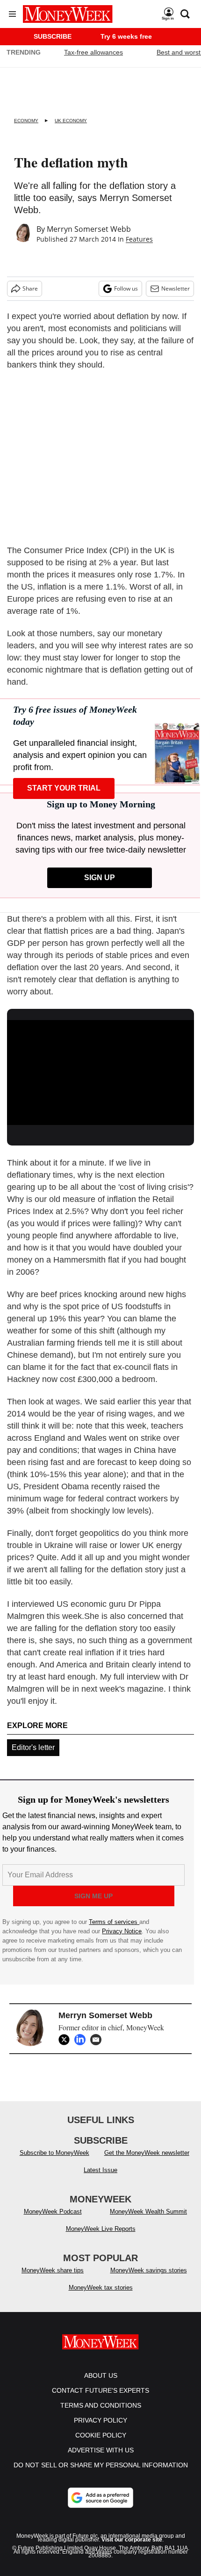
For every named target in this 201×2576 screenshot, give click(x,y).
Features (139, 239)
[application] (100, 1073)
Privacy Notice (122, 1931)
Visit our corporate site (132, 2540)
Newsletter (176, 288)
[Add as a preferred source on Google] (100, 2498)
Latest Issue (100, 2170)
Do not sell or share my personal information (101, 2465)
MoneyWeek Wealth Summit (148, 2211)
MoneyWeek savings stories (149, 2270)
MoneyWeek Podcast (53, 2211)
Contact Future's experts (100, 2390)
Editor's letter (33, 1747)
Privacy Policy (100, 2420)
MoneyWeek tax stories (101, 2288)
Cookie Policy (101, 2435)
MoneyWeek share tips (53, 2270)
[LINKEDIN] (82, 2040)
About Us (101, 2375)
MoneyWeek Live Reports (101, 2229)
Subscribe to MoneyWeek (54, 2153)
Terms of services (114, 1922)
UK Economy (71, 121)
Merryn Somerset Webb (89, 229)
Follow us (126, 288)
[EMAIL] (98, 2040)
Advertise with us (101, 2450)
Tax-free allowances (93, 52)
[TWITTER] (66, 2040)
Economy (26, 121)
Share (30, 288)
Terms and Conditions (101, 2405)
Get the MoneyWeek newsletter (147, 2153)
